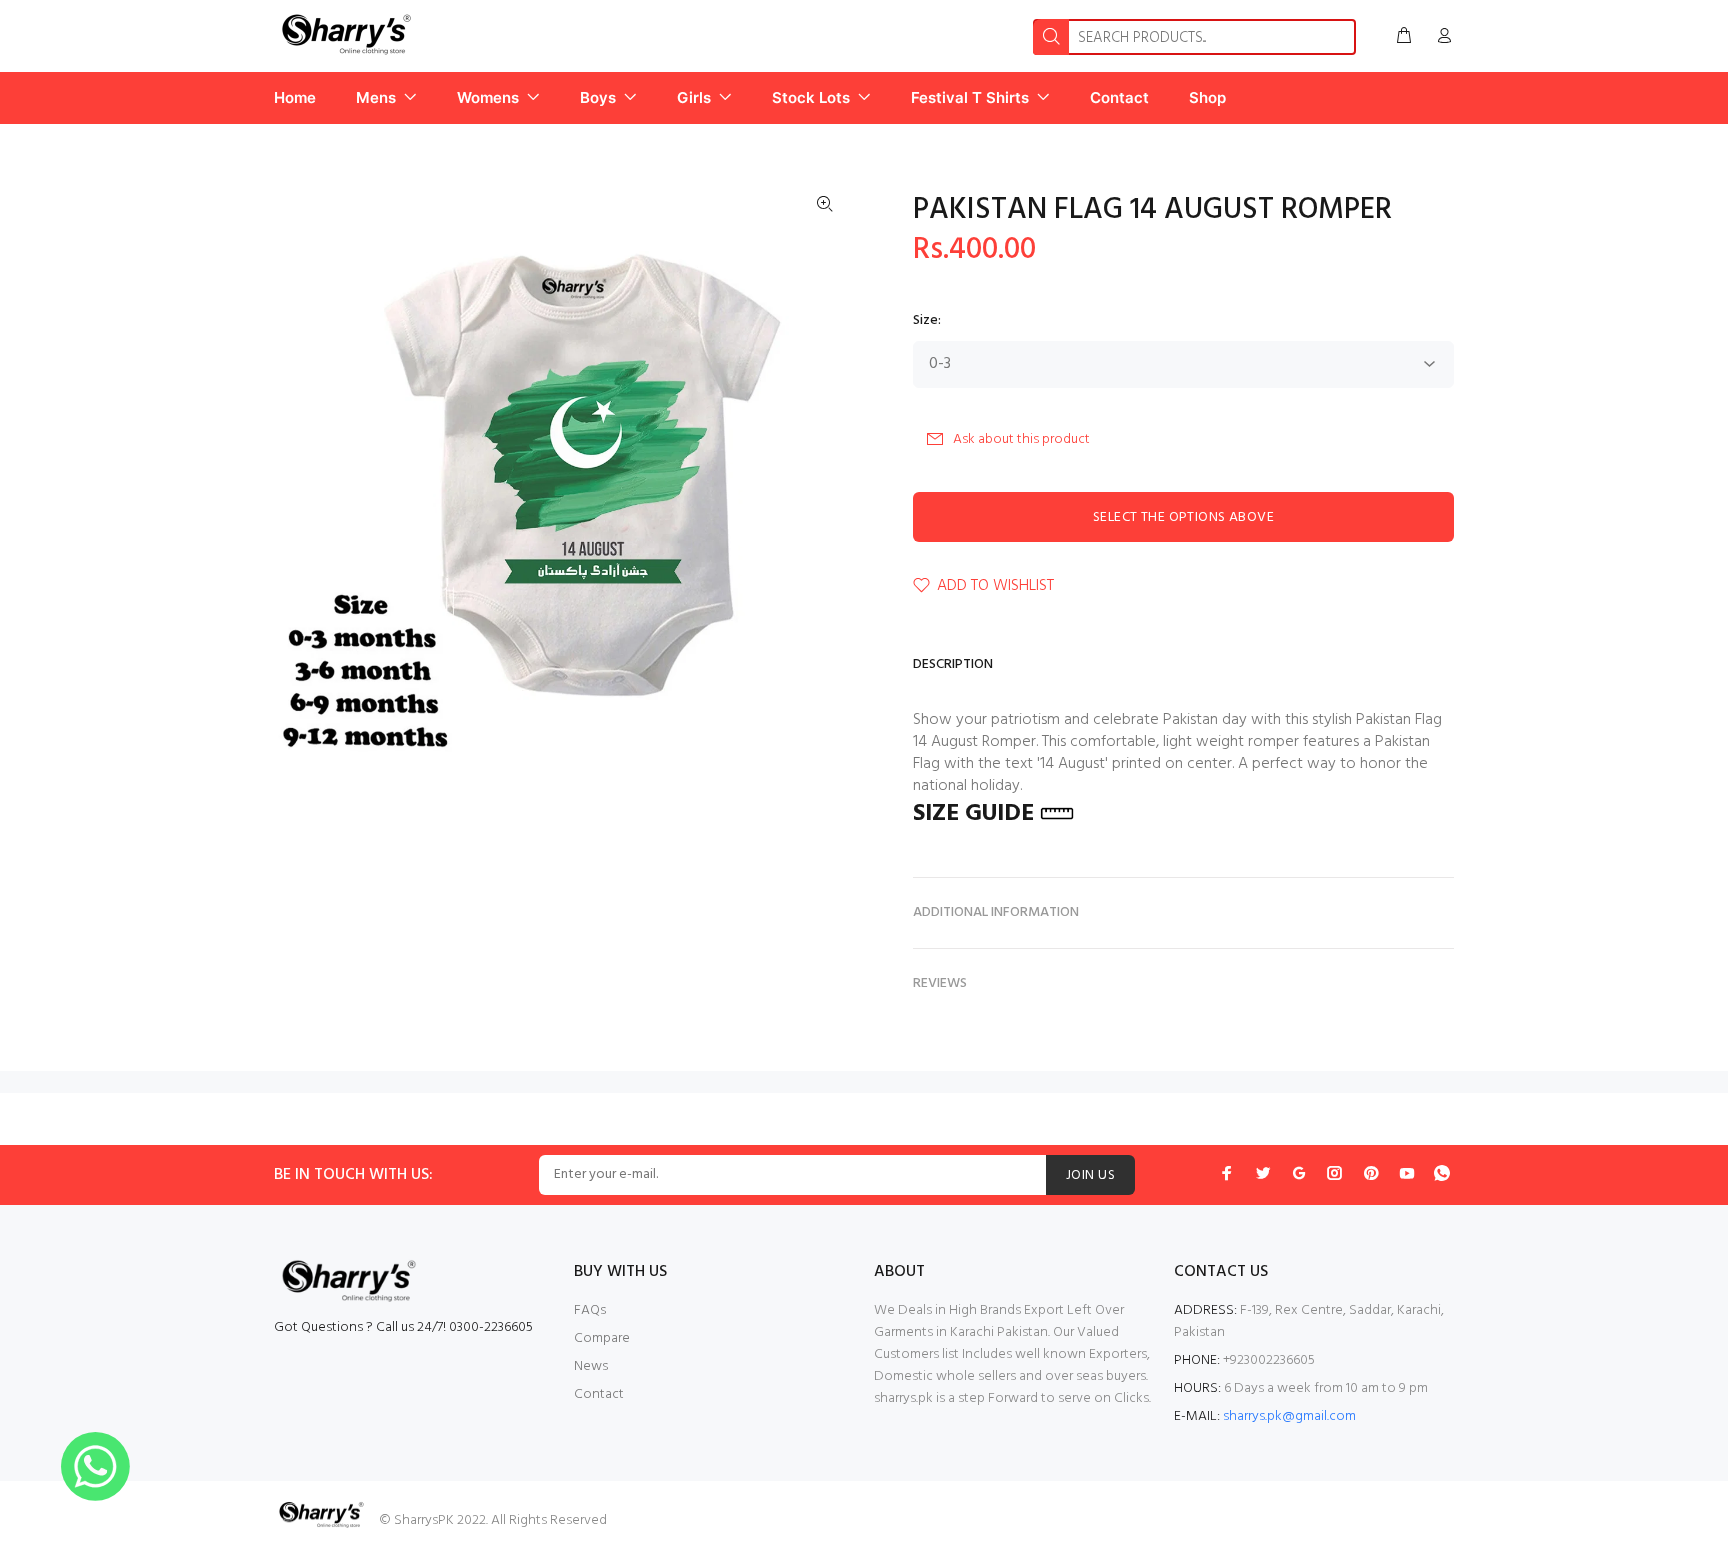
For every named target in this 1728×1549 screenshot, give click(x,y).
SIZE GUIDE (973, 814)
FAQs (590, 1310)
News (591, 1366)
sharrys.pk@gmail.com (1289, 1416)
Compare (602, 1338)
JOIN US (1090, 1175)
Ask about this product (1021, 439)
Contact (599, 1394)
